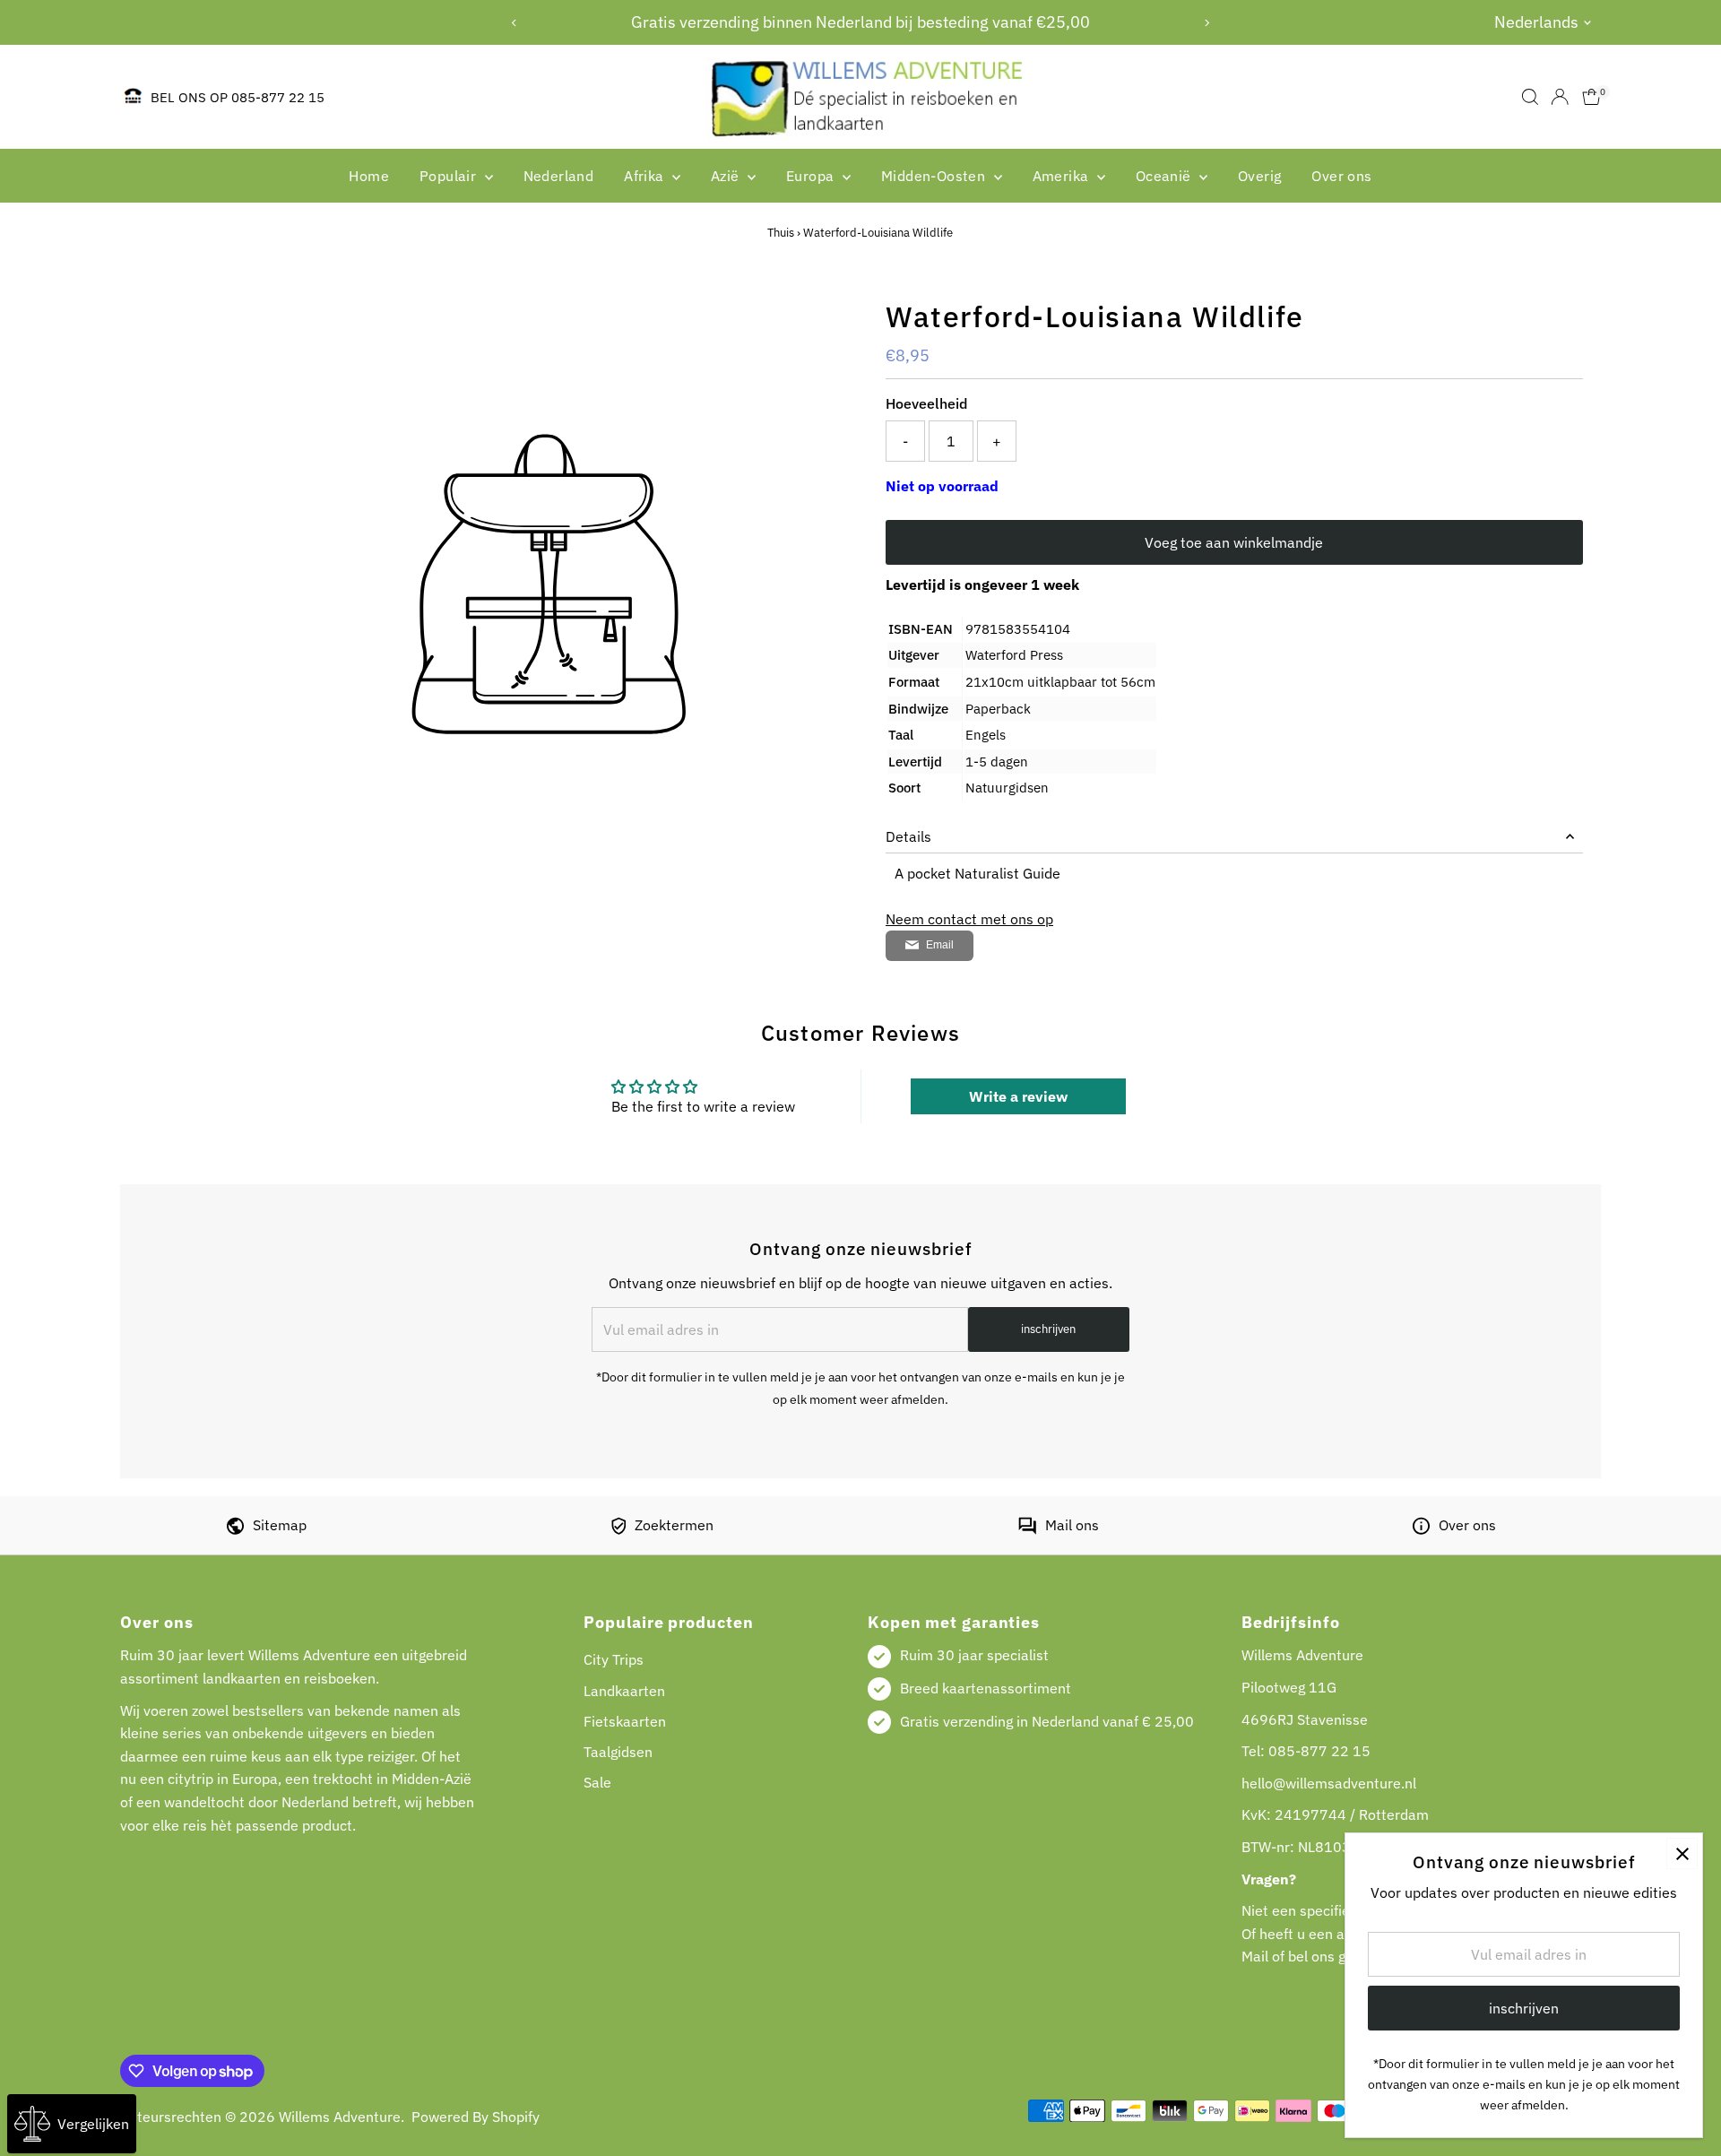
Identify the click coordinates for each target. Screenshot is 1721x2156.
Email (940, 945)
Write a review (1018, 1096)
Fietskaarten (625, 1721)
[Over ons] (1421, 1529)
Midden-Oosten (935, 176)
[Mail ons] (1027, 1529)
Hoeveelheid (926, 403)
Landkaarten (624, 1691)
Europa (812, 176)
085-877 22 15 (1319, 1751)
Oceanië (1165, 176)
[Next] (1207, 23)
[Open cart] (1591, 97)
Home (369, 176)
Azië (727, 176)
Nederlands (1536, 22)
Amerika (1063, 176)
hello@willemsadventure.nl (1329, 1783)
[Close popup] (1682, 1853)
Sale (597, 1782)
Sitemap (280, 1525)
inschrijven (1048, 1329)
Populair (450, 176)
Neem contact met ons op (969, 919)
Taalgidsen (618, 1752)
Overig (1259, 176)
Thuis (781, 233)
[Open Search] (1530, 97)
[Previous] (514, 23)
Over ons (1341, 176)
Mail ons (1072, 1525)
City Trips (614, 1659)
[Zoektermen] (618, 1529)
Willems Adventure (340, 2117)
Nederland (559, 176)
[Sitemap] (235, 1529)
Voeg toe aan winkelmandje (1234, 542)
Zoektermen (674, 1525)
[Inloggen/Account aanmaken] (1560, 97)
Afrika (646, 176)
